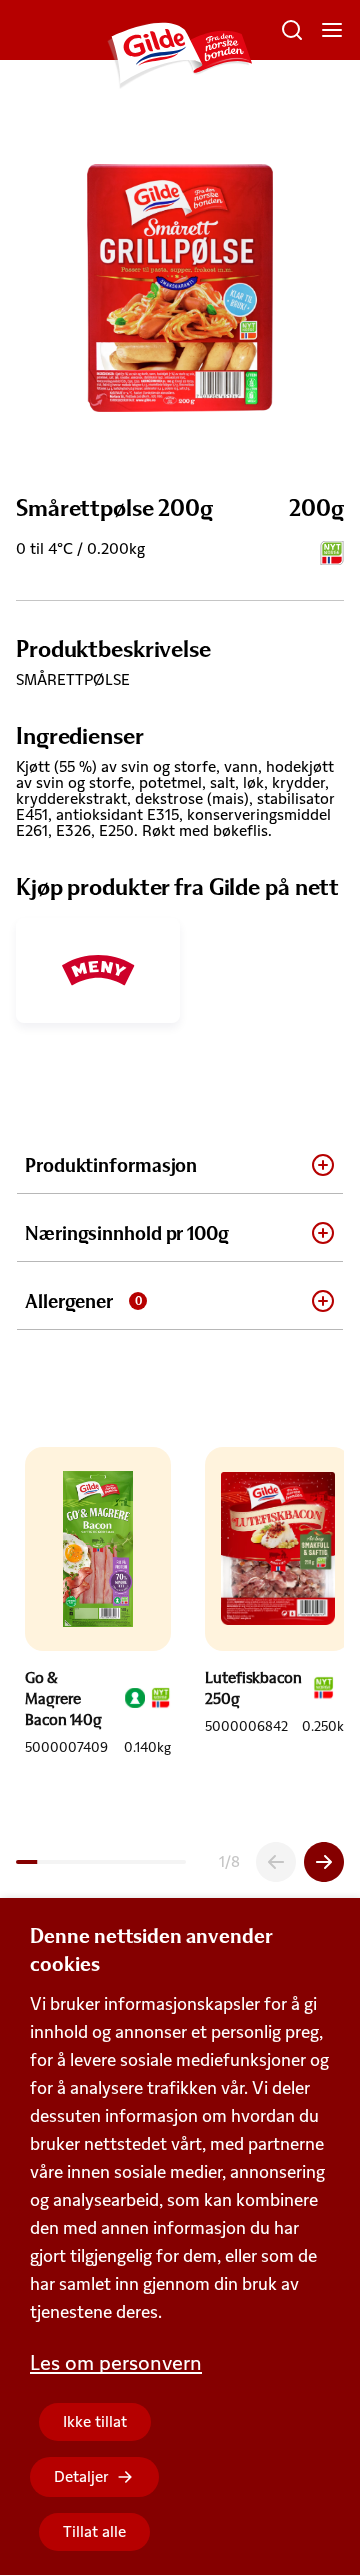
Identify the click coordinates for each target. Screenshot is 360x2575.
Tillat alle (94, 2531)
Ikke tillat (95, 2421)
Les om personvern (116, 2362)
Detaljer (81, 2476)
